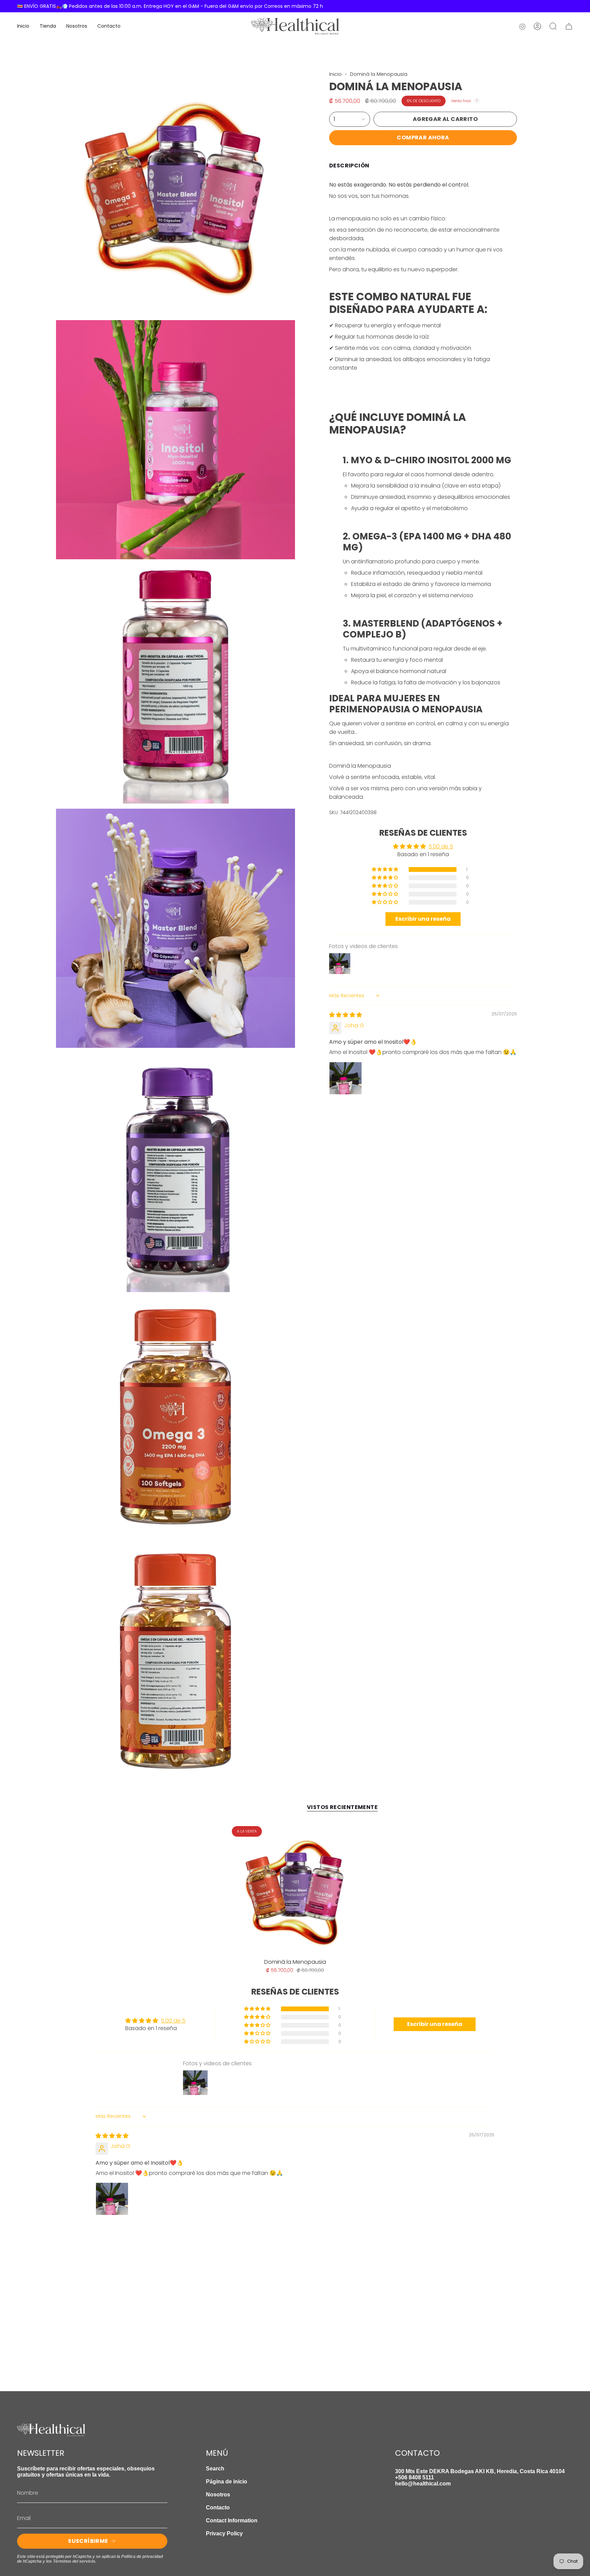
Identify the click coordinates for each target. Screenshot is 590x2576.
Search (215, 2469)
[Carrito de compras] (569, 26)
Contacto (218, 2508)
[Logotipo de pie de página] (51, 2430)
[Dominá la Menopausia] (295, 1889)
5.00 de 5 (441, 846)
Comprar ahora (423, 138)
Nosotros (218, 2495)
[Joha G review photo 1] (346, 1078)
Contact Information (232, 2520)
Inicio (335, 74)
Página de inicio (227, 2482)
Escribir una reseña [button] (423, 919)
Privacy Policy (224, 2533)
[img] (346, 1015)
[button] (385, 870)
